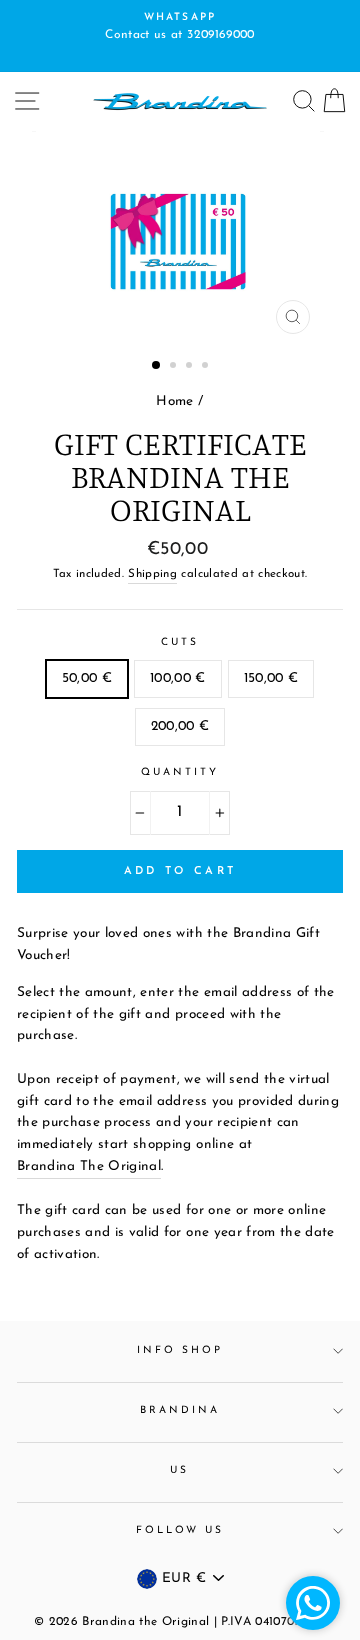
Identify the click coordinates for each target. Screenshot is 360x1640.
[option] (180, 28)
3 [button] (191, 367)
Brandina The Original (89, 1166)
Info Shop (180, 1350)
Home (174, 401)
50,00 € (87, 678)
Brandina (180, 1410)
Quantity (180, 772)
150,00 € (271, 678)
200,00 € (180, 726)
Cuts (180, 642)
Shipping (152, 574)
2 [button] (175, 367)
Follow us (180, 1530)
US (179, 1470)
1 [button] (157, 366)
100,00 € (178, 678)
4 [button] (207, 367)
